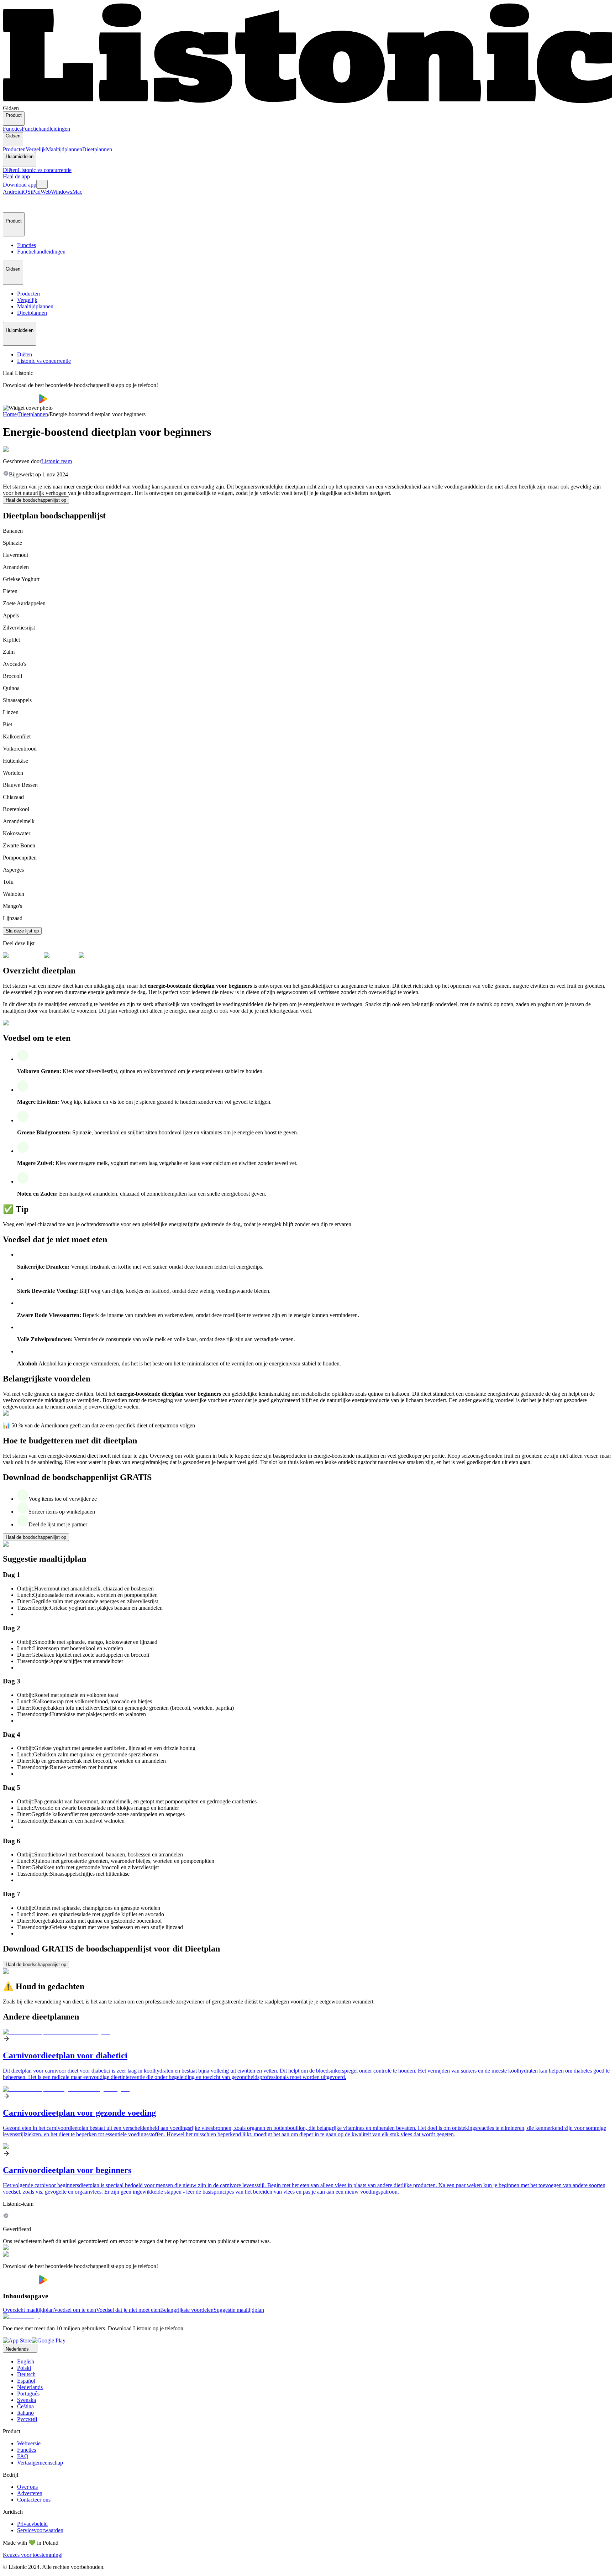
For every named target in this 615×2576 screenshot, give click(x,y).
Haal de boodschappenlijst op (36, 500)
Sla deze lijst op (22, 931)
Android (12, 192)
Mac (77, 192)
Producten (14, 149)
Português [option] (28, 2394)
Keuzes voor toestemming (32, 2555)
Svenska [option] (27, 2400)
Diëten (10, 170)
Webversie (29, 2443)
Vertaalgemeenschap (40, 2463)
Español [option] (26, 2381)
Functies (12, 129)
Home (10, 414)
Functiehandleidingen (46, 129)
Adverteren (30, 2493)
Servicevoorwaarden (40, 2530)
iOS (26, 192)
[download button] (21, 401)
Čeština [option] (25, 2406)
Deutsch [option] (26, 2374)
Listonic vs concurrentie (45, 170)
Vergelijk (36, 149)
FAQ (23, 2456)
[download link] (17, 2340)
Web (46, 192)
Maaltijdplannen (64, 149)
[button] (11, 204)
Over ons (27, 2487)
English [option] (26, 2361)
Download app (20, 185)
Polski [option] (24, 2368)
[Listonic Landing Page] (307, 102)
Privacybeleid (32, 2524)
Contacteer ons (34, 2500)
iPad (36, 192)
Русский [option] (27, 2419)
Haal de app (16, 176)
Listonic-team (57, 461)
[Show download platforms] (42, 184)
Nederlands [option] (30, 2387)
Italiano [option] (25, 2413)
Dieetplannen (97, 149)
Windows (62, 192)
